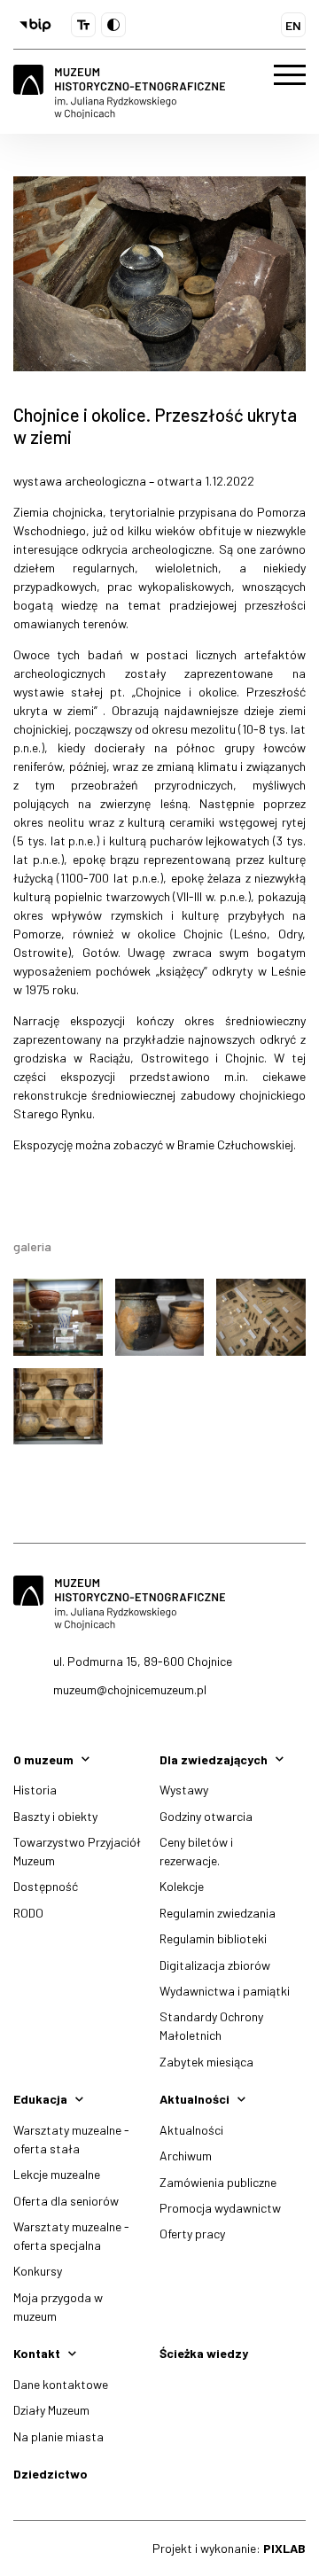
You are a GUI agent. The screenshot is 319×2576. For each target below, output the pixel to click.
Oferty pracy (192, 2234)
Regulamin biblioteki (213, 1938)
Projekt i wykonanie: (229, 2548)
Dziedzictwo (51, 2474)
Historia (35, 1790)
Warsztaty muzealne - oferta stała (71, 2139)
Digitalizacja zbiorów (215, 1965)
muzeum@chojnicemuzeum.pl (130, 1689)
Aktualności (191, 2130)
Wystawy (184, 1790)
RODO (28, 1913)
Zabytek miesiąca (206, 2062)
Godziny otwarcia (206, 1816)
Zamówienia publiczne (218, 2182)
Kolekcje (182, 1886)
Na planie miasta (58, 2436)
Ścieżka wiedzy (204, 2353)
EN (293, 25)
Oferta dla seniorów (66, 2201)
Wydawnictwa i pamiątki (225, 1991)
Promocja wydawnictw (220, 2208)
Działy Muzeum (51, 2410)
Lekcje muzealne (57, 2174)
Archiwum (186, 2156)
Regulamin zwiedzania (218, 1913)
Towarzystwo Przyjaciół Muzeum (77, 1851)
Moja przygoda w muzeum (58, 2307)
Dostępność (46, 1886)
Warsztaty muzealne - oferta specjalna (71, 2236)
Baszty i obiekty (55, 1816)
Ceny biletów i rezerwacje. (196, 1851)
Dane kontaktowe (61, 2384)
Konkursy (38, 2271)
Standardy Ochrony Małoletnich (211, 2026)
